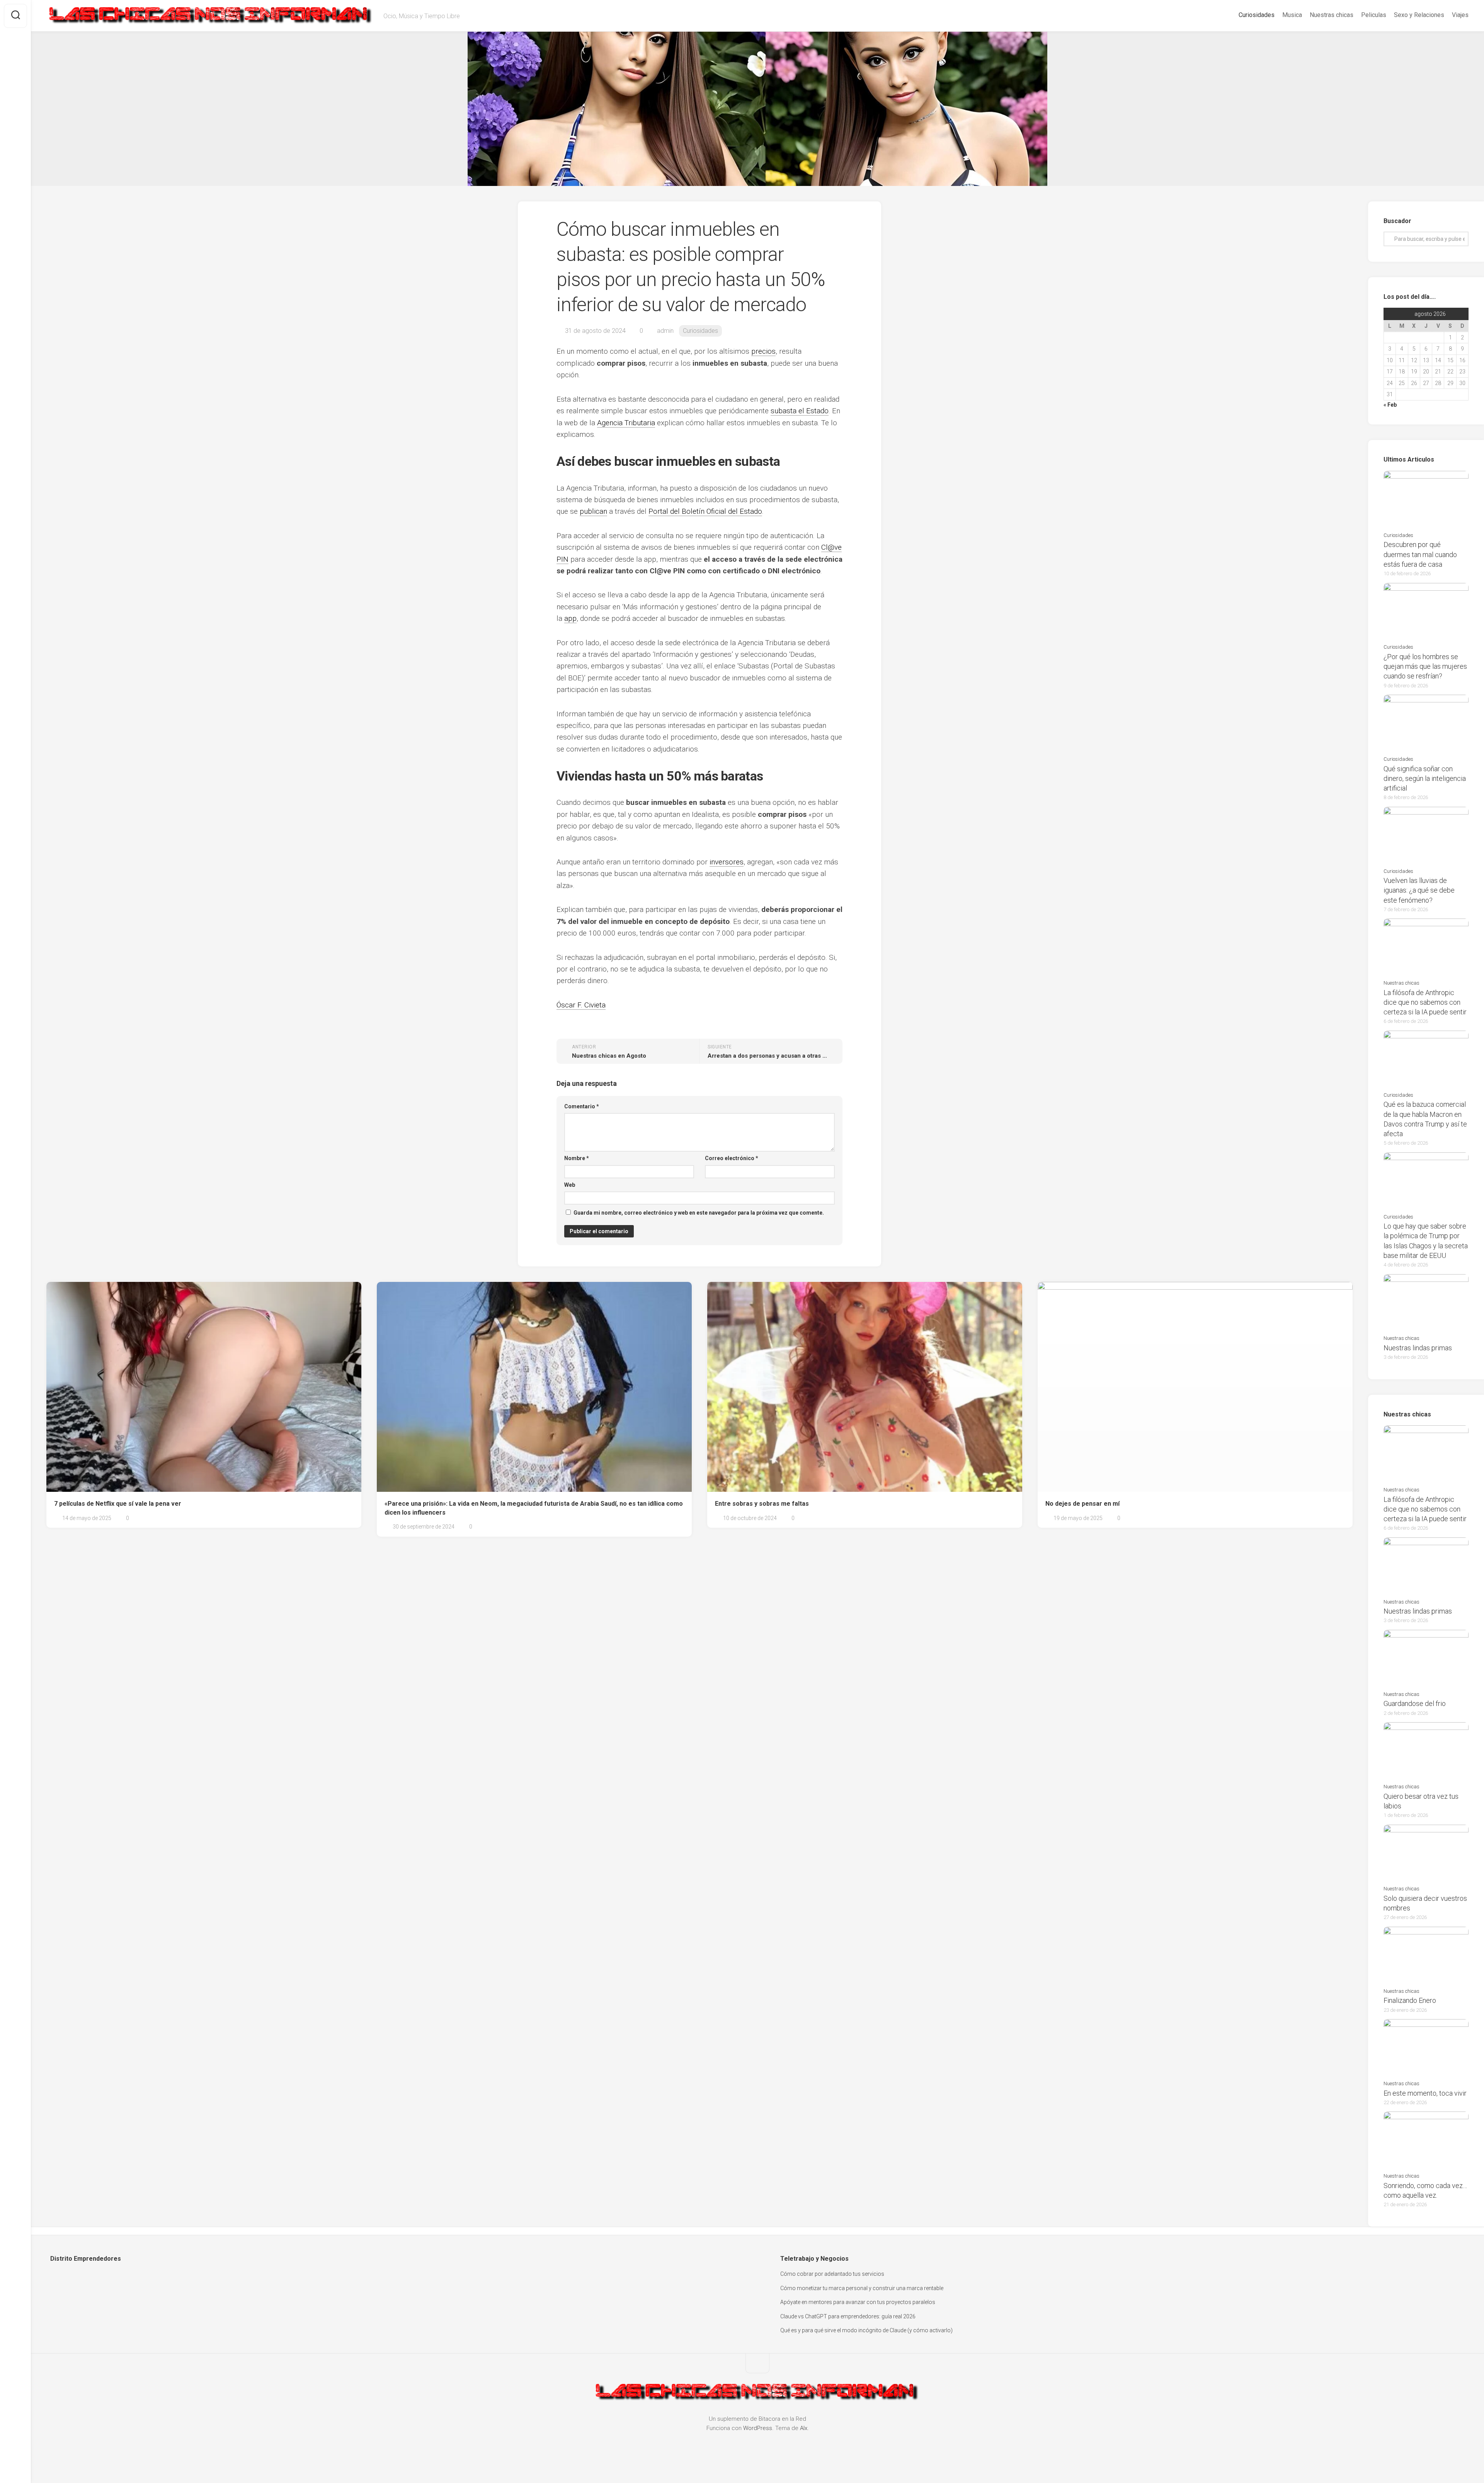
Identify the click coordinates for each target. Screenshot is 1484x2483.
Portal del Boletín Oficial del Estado (705, 511)
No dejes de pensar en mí (1082, 1504)
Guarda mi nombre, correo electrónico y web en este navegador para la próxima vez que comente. (699, 1213)
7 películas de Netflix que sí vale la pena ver (118, 1504)
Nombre (577, 1158)
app (570, 618)
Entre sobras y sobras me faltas (762, 1504)
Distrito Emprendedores (86, 2259)
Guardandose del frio (1415, 1703)
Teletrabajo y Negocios (814, 2259)
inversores (727, 862)
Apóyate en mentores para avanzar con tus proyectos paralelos (858, 2302)
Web (570, 1185)
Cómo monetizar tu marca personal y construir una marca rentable (862, 2288)
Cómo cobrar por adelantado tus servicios (832, 2274)
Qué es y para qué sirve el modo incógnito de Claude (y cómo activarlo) (866, 2330)
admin (665, 331)
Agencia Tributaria (626, 423)
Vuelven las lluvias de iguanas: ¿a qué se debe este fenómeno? (1419, 890)
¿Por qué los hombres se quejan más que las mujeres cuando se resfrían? (1425, 666)
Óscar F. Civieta (581, 1005)
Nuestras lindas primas (1418, 1348)
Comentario (582, 1106)
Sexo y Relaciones (1419, 15)
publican (593, 511)
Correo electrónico (732, 1158)
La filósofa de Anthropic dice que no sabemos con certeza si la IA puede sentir (1425, 1002)
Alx (804, 2428)
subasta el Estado (800, 411)
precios (763, 351)
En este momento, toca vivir (1425, 2093)
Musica (1292, 15)
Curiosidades (1257, 15)
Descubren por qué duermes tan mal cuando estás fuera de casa (1420, 554)
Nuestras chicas (1332, 15)
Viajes (1460, 15)
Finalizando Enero (1410, 2000)
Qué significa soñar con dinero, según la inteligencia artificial (1425, 778)
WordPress (758, 2428)
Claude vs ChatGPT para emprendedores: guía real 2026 (848, 2316)
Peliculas (1374, 15)
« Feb (1390, 405)
